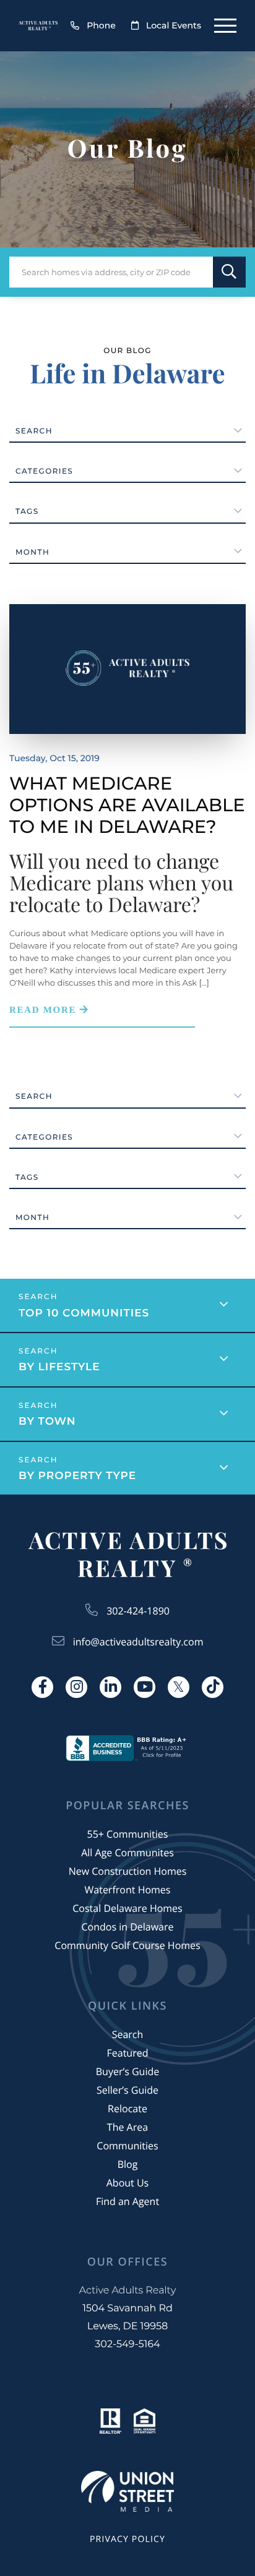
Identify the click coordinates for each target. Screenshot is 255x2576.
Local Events (174, 25)
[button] (229, 272)
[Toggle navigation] (225, 26)
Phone (101, 25)
